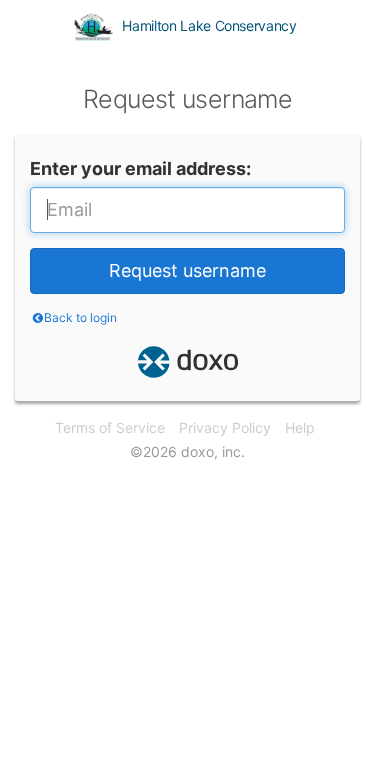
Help (300, 427)
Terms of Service (110, 427)
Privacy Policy (225, 427)
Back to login (80, 317)
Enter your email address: (140, 168)
